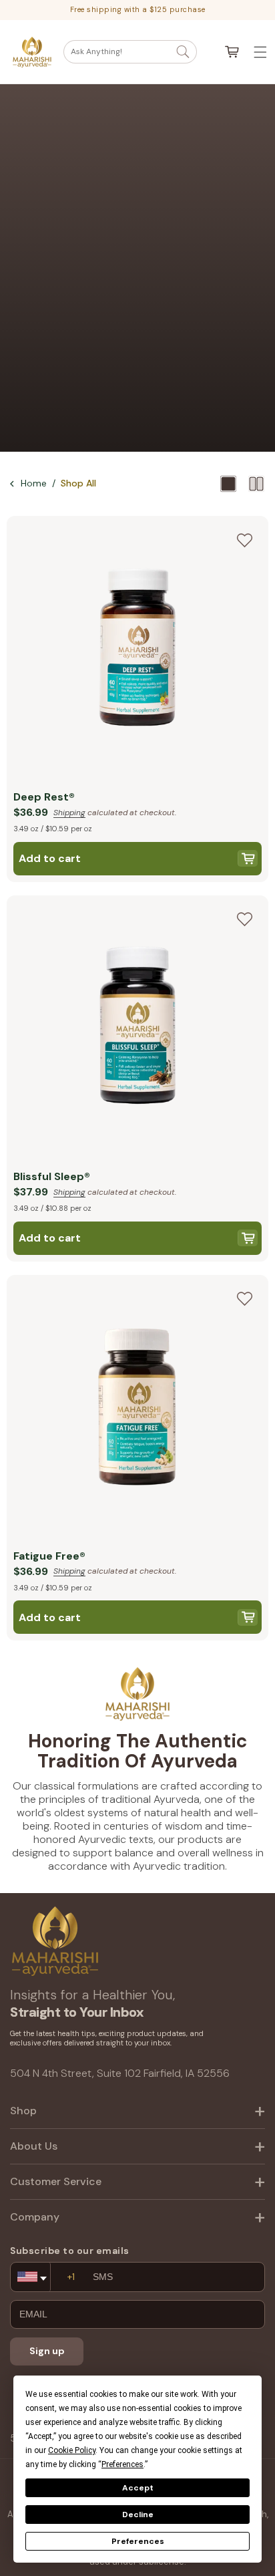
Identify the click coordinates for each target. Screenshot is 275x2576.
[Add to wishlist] (244, 540)
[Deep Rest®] (137, 650)
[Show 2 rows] (256, 484)
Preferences (138, 2541)
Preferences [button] (122, 2464)
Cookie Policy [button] (72, 2450)
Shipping (69, 813)
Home (34, 483)
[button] (130, 52)
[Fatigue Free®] (137, 1409)
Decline (138, 2515)
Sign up (47, 2351)
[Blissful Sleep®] (137, 1029)
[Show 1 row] (228, 484)
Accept (138, 2488)
